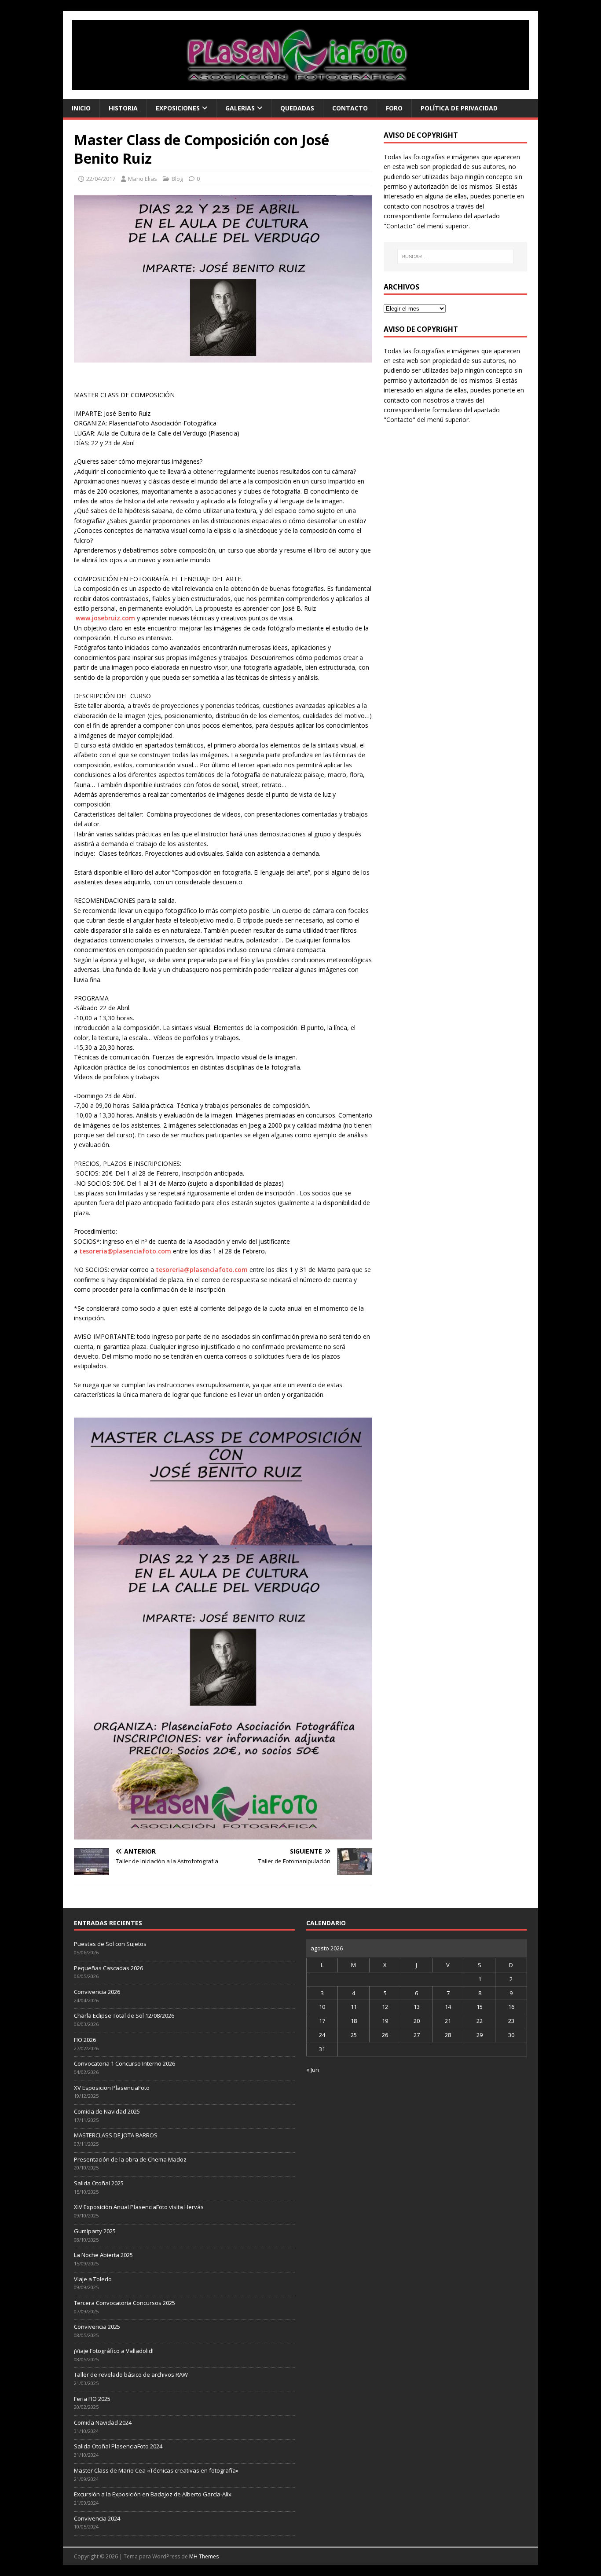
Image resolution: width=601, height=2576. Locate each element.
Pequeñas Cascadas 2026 (108, 1968)
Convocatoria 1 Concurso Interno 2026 (125, 2063)
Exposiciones (178, 108)
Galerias (240, 108)
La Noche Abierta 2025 (103, 2255)
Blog (177, 179)
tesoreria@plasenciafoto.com (125, 1251)
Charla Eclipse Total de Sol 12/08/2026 (124, 2015)
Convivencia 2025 (97, 2327)
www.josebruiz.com (105, 618)
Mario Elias (143, 179)
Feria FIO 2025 (92, 2399)
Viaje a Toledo (93, 2279)
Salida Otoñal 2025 (99, 2183)
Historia (123, 108)
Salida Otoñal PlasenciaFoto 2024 (118, 2446)
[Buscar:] (455, 257)
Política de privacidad (459, 108)
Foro (394, 108)
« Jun (313, 2070)
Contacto (350, 108)
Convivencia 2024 (97, 2518)
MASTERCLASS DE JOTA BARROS (116, 2135)
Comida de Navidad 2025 (107, 2111)
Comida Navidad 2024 (103, 2422)
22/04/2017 (101, 179)
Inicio (81, 108)
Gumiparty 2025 (95, 2231)
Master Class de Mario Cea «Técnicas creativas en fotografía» (156, 2470)
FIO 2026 (85, 2040)
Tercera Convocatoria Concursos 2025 (125, 2303)
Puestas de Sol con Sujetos (110, 1944)
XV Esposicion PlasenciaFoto (112, 2088)
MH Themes (204, 2556)
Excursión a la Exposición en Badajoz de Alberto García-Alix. (153, 2494)
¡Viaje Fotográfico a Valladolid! (114, 2351)
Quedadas (297, 108)
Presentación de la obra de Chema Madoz (130, 2159)
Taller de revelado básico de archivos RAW (131, 2374)
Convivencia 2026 (97, 1992)
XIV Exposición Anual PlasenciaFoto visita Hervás (139, 2207)
